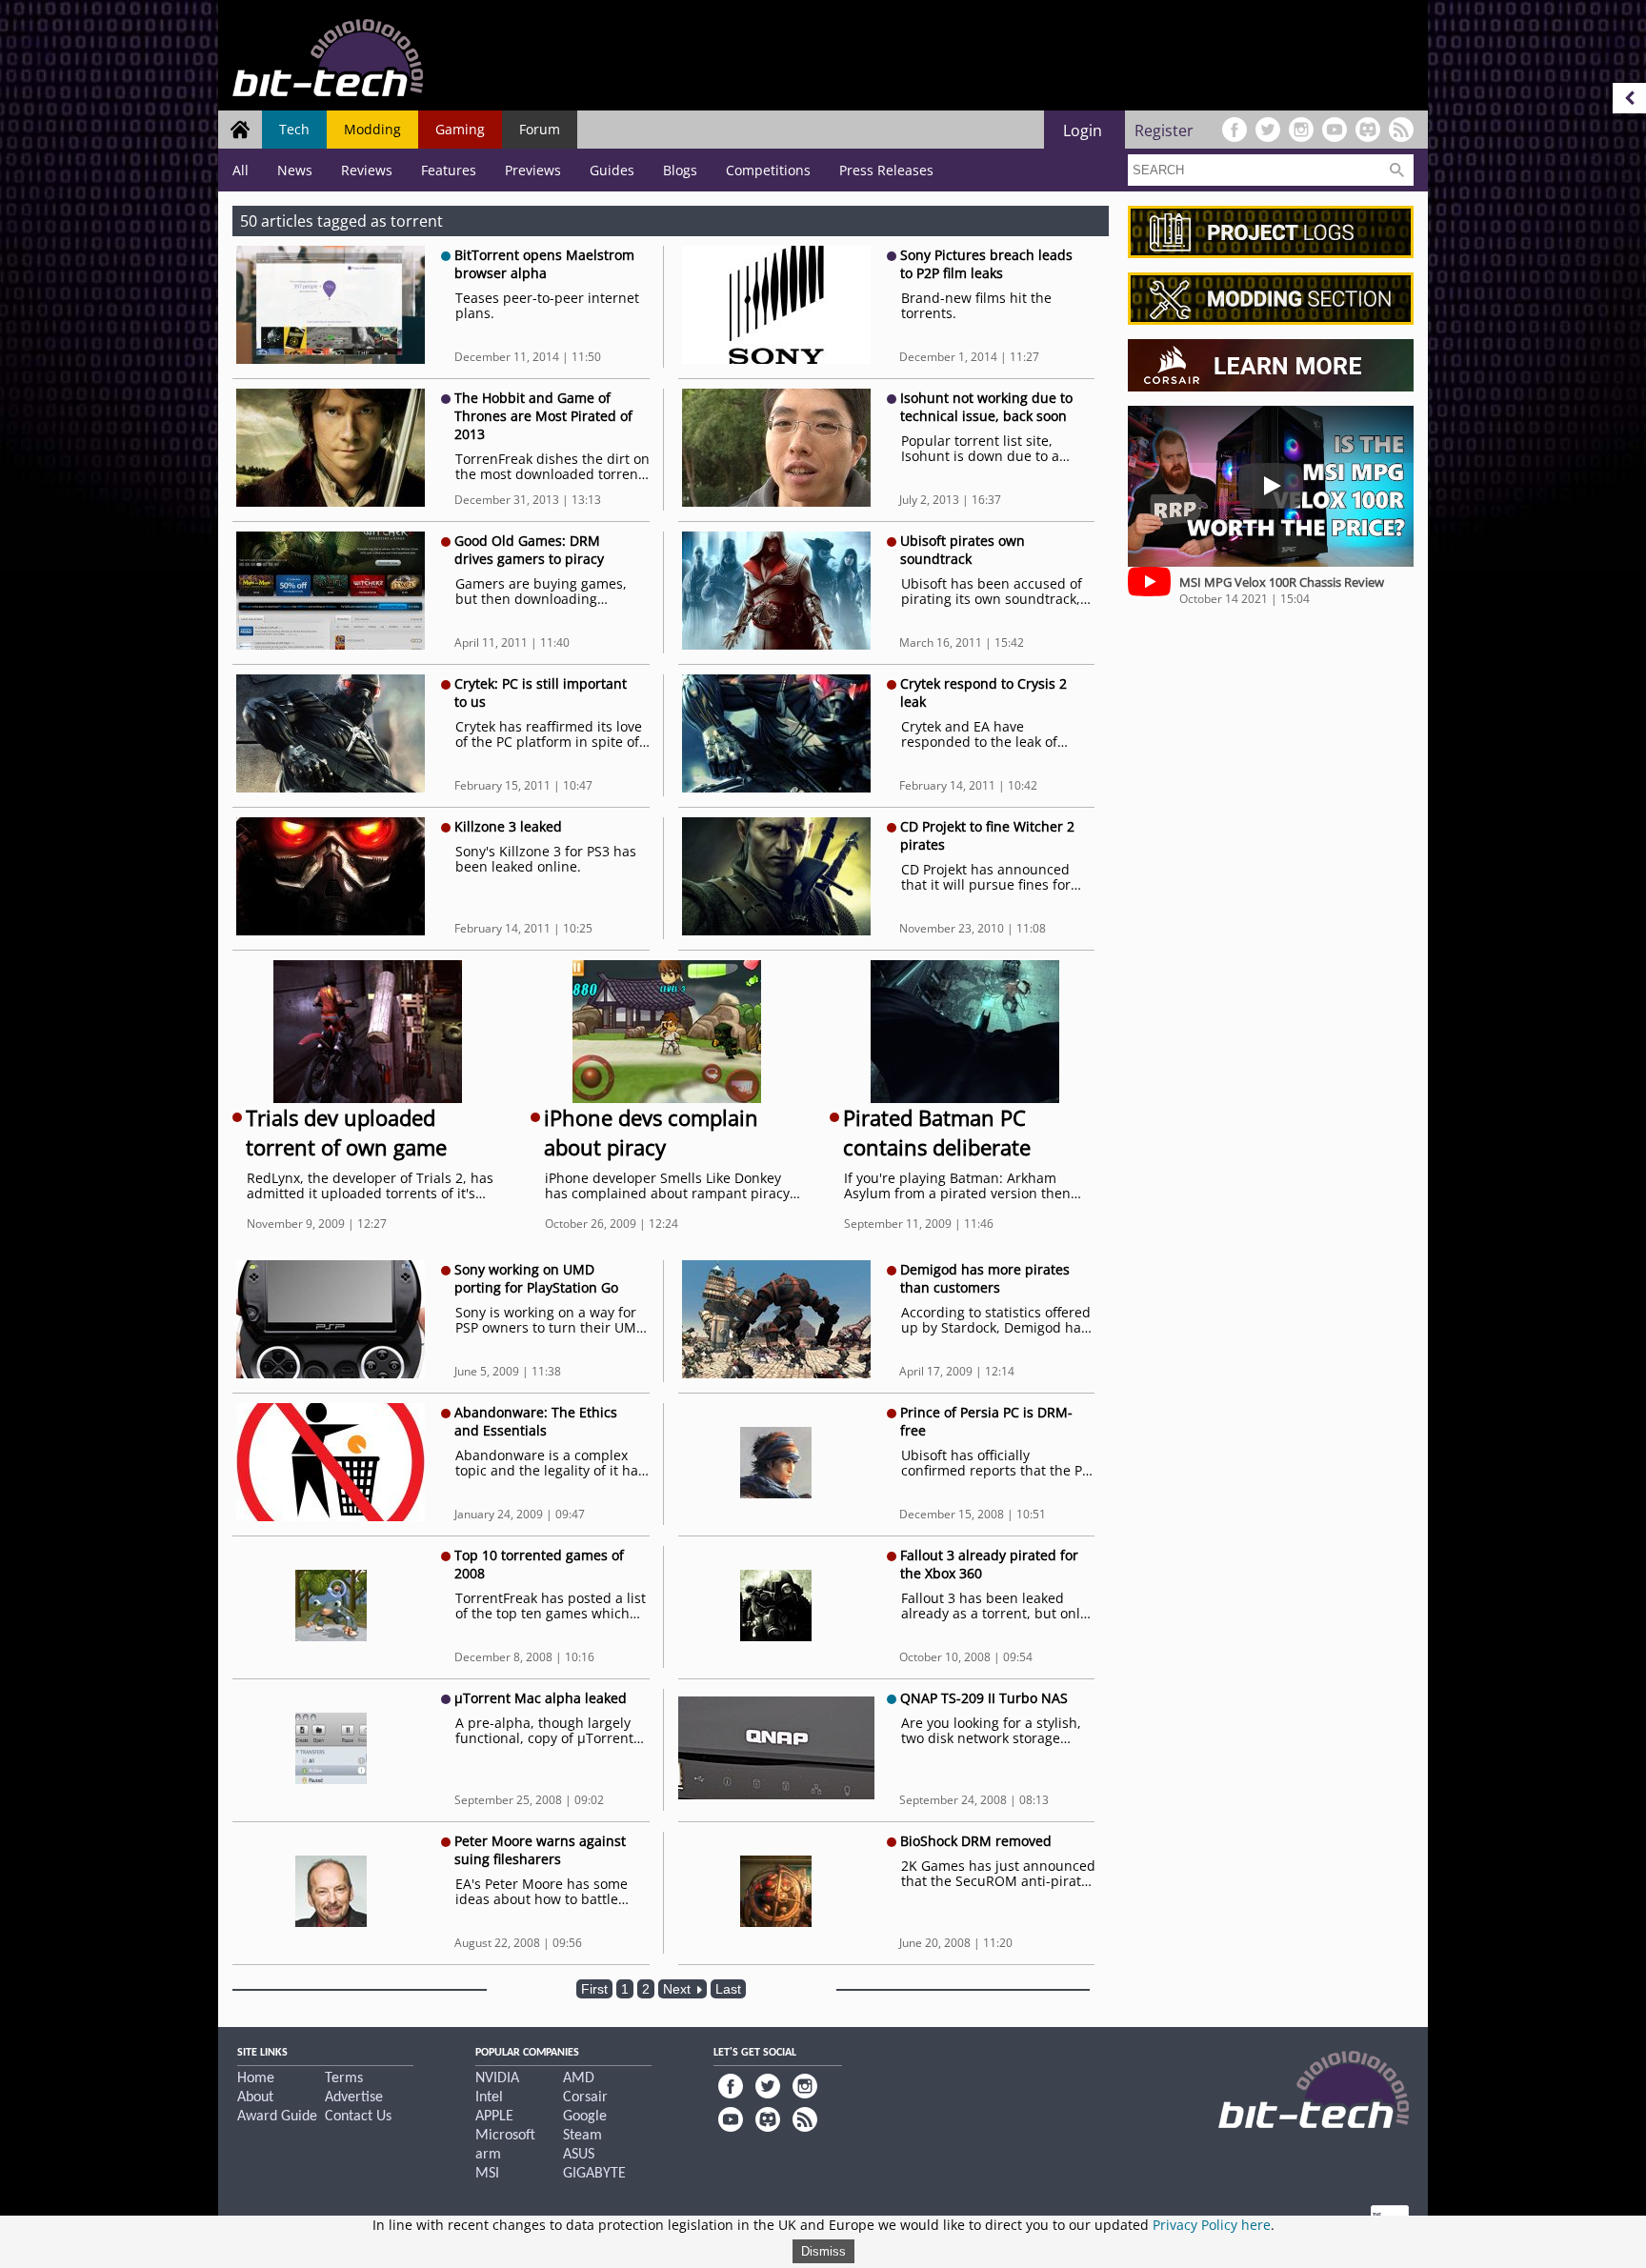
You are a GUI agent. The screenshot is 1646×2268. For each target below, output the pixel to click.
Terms (344, 2078)
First (594, 1989)
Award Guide (277, 2117)
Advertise (354, 2097)
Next (679, 1989)
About (255, 2097)
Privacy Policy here (1212, 2225)
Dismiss (823, 2251)
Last (728, 1989)
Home (256, 2078)
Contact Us (358, 2117)
